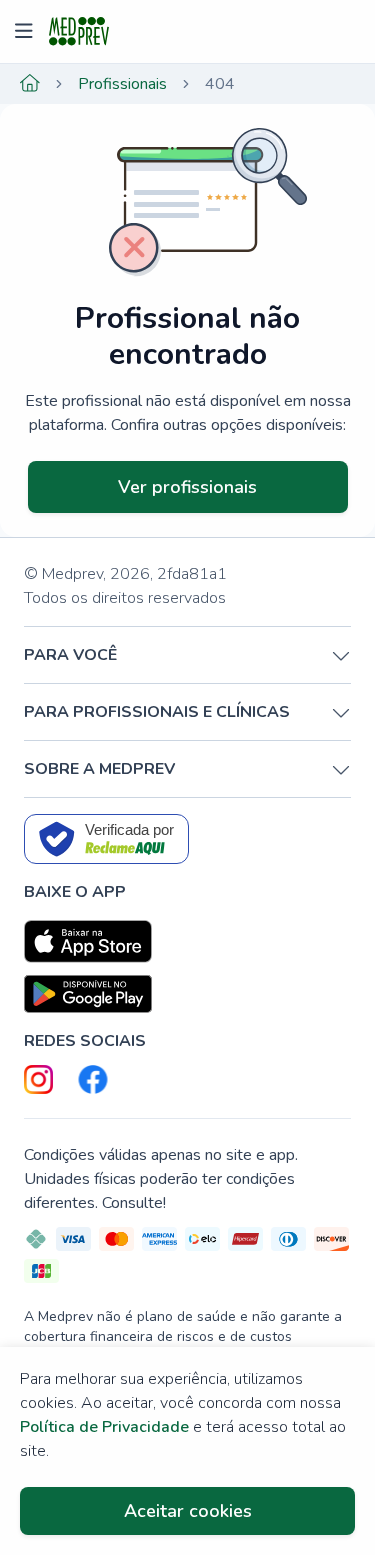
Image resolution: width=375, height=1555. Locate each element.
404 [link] (220, 84)
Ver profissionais (187, 487)
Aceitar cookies (188, 1511)
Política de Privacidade (104, 1427)
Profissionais (122, 84)
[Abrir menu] (26, 32)
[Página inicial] (30, 84)
